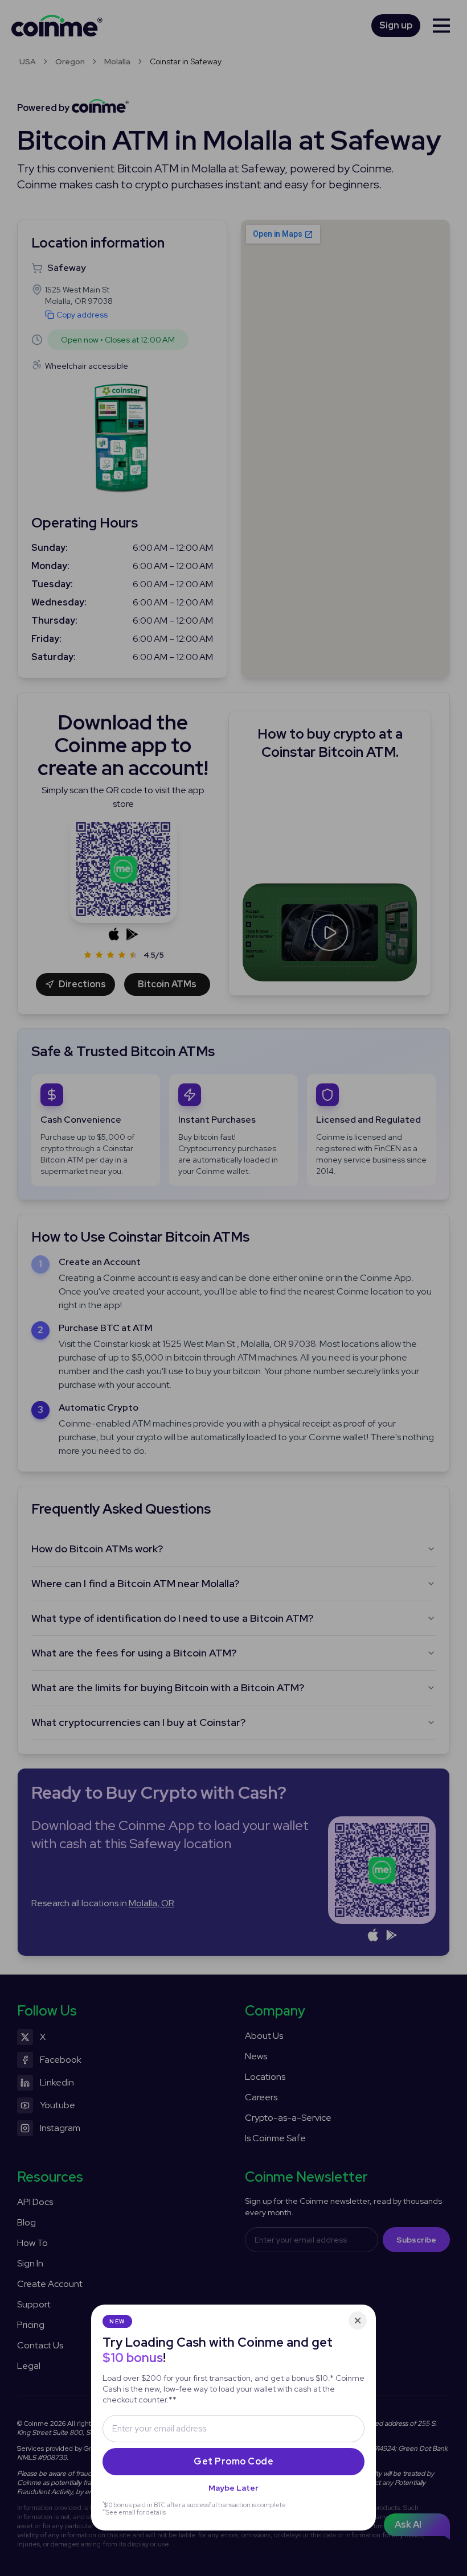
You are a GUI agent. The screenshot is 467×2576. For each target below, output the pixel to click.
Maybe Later (233, 2488)
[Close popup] (358, 2321)
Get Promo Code (233, 2461)
